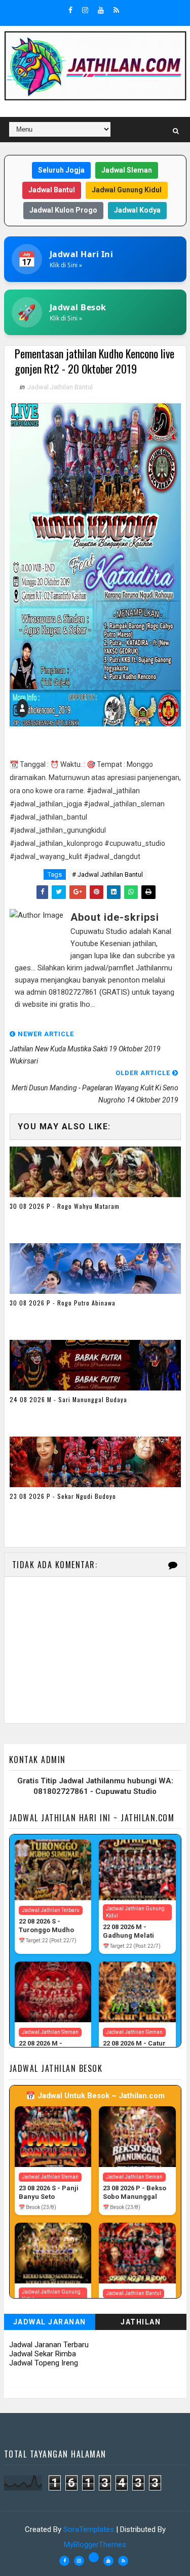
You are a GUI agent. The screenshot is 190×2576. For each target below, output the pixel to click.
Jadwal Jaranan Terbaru (49, 2345)
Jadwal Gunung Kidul (127, 190)
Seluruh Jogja (61, 170)
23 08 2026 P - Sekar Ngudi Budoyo (63, 1496)
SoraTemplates (89, 2529)
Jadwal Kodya (137, 210)
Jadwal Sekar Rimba (43, 2354)
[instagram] (85, 10)
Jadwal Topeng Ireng (44, 2363)
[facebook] (70, 10)
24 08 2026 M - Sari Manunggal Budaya (68, 1399)
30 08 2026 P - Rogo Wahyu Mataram (65, 1206)
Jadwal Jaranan (50, 2322)
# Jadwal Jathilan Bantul (107, 874)
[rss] (116, 10)
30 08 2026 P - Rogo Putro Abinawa (63, 1303)
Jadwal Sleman (127, 170)
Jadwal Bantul (52, 190)
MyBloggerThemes (95, 2545)
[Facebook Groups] (94, 2557)
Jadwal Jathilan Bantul (60, 387)
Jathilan (141, 2322)
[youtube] (101, 10)
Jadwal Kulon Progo (63, 210)
